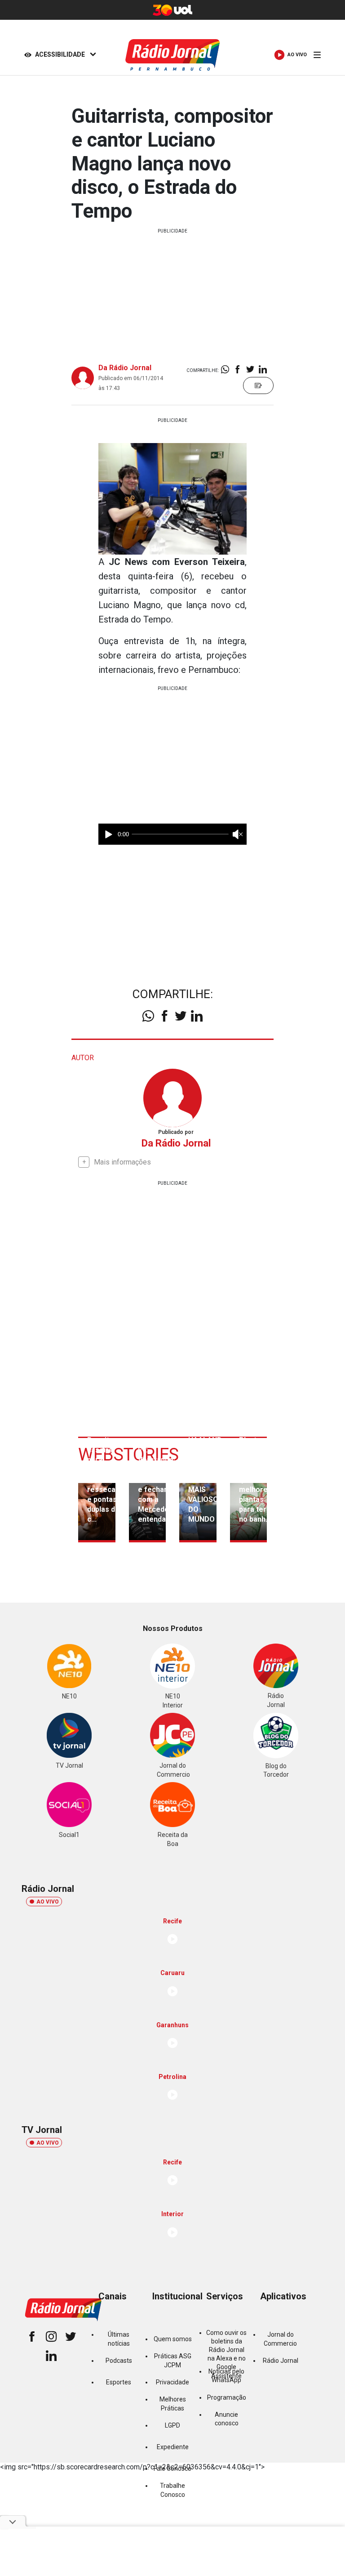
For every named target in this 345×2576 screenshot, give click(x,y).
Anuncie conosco (227, 2419)
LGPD (172, 2425)
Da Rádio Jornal (125, 368)
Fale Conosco (172, 2468)
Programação (227, 2397)
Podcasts (119, 2361)
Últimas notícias (119, 2339)
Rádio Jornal (281, 2361)
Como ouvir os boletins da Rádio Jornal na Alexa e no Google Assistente (226, 2354)
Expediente (173, 2447)
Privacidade (172, 2382)
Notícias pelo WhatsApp (226, 2376)
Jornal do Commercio (280, 2339)
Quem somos (173, 2339)
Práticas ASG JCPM (173, 2360)
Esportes (119, 2382)
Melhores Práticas (173, 2404)
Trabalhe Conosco (172, 2490)
